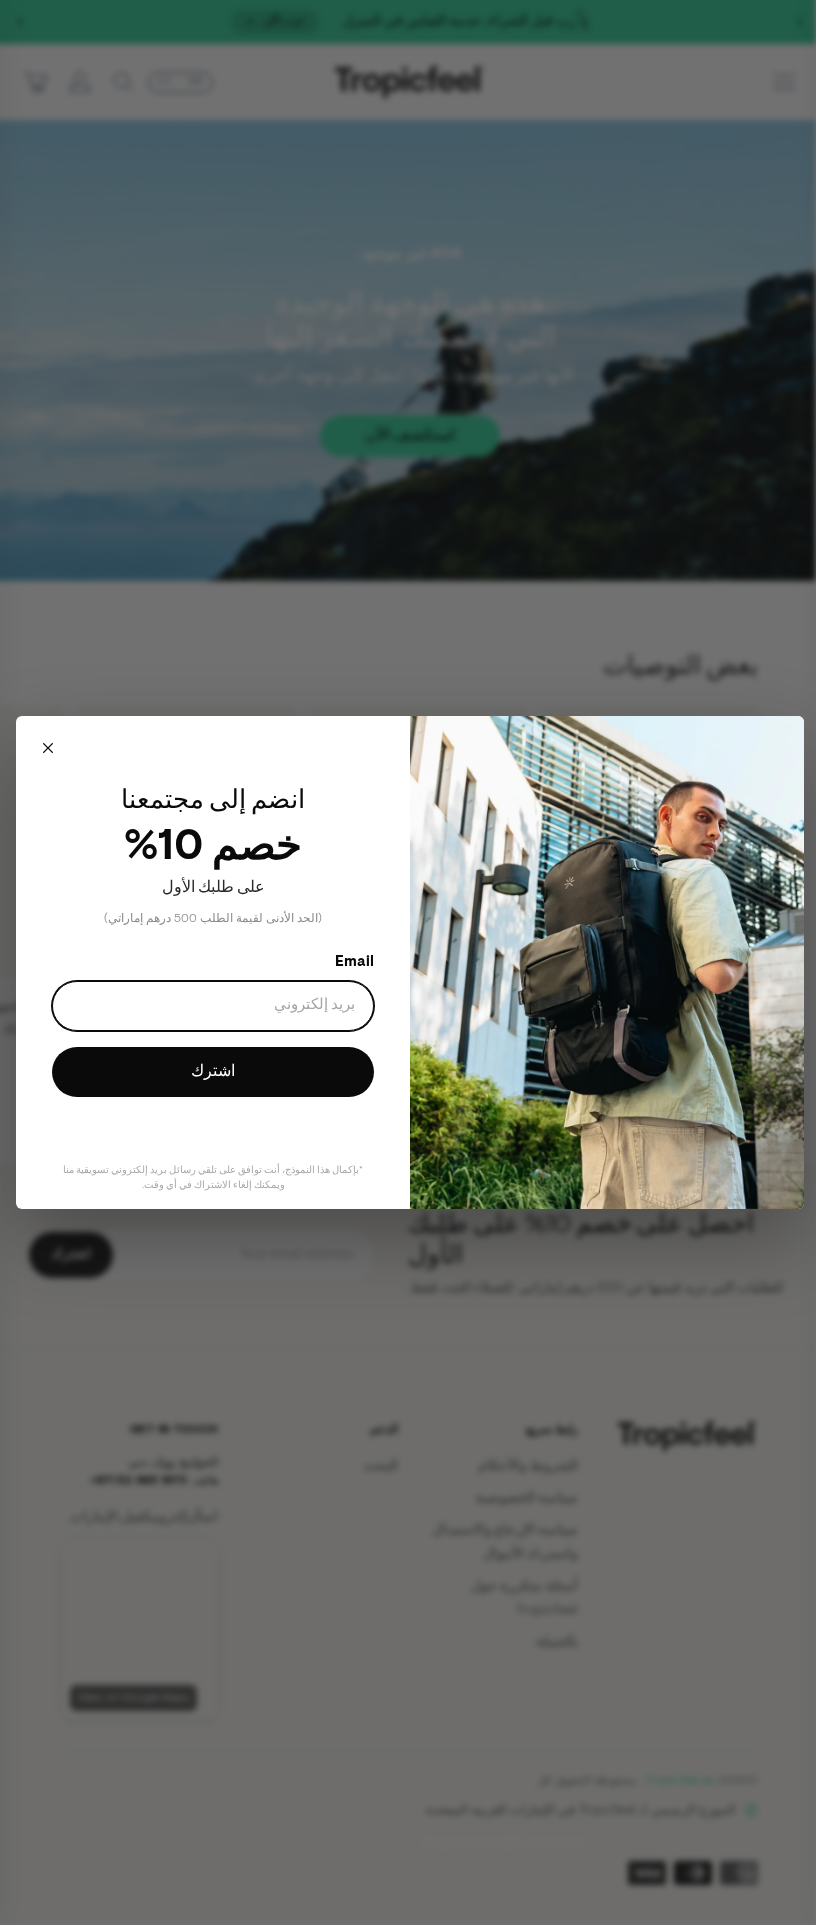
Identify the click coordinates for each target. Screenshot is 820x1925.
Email (347, 962)
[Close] (48, 752)
